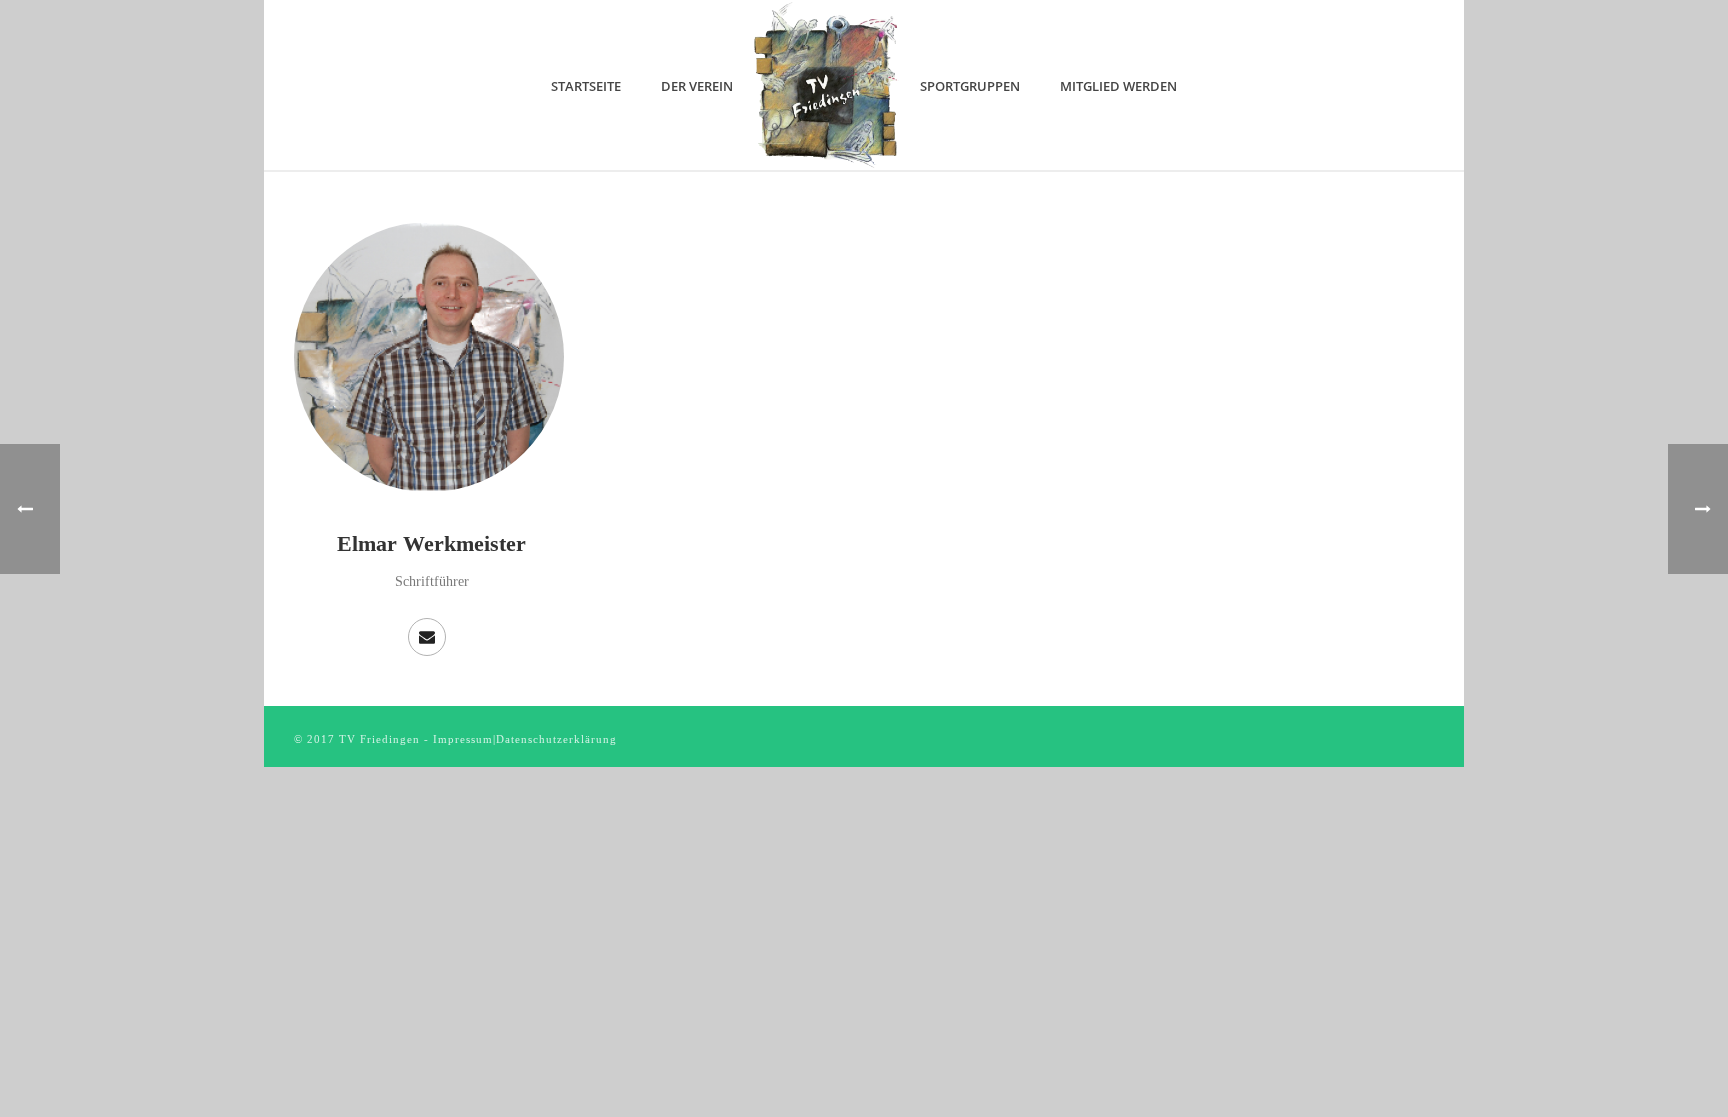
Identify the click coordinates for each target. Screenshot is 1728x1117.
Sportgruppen (970, 86)
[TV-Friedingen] (827, 85)
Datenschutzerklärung (556, 739)
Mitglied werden (1118, 86)
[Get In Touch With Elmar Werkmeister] (427, 637)
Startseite (586, 86)
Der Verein (697, 86)
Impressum (463, 739)
